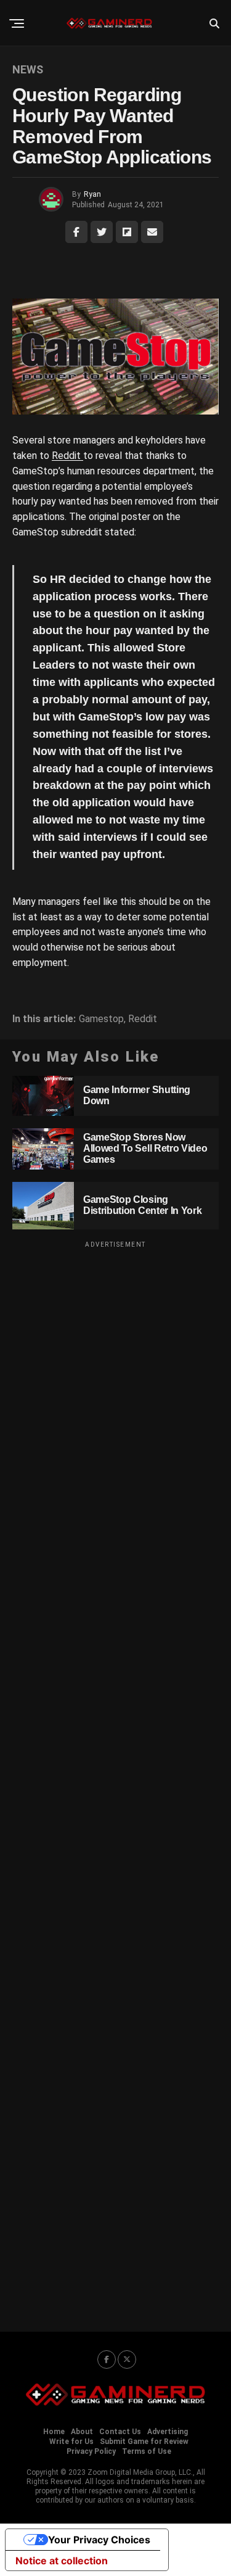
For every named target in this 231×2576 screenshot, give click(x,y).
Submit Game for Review (144, 2442)
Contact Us (120, 2432)
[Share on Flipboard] (127, 232)
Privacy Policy (91, 2451)
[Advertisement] (115, 1778)
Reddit (67, 456)
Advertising (168, 2432)
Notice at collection (62, 2561)
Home (54, 2432)
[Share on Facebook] (76, 232)
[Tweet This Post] (102, 232)
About (82, 2432)
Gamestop (101, 1019)
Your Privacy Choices (99, 2540)
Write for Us (71, 2442)
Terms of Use (147, 2451)
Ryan (92, 194)
